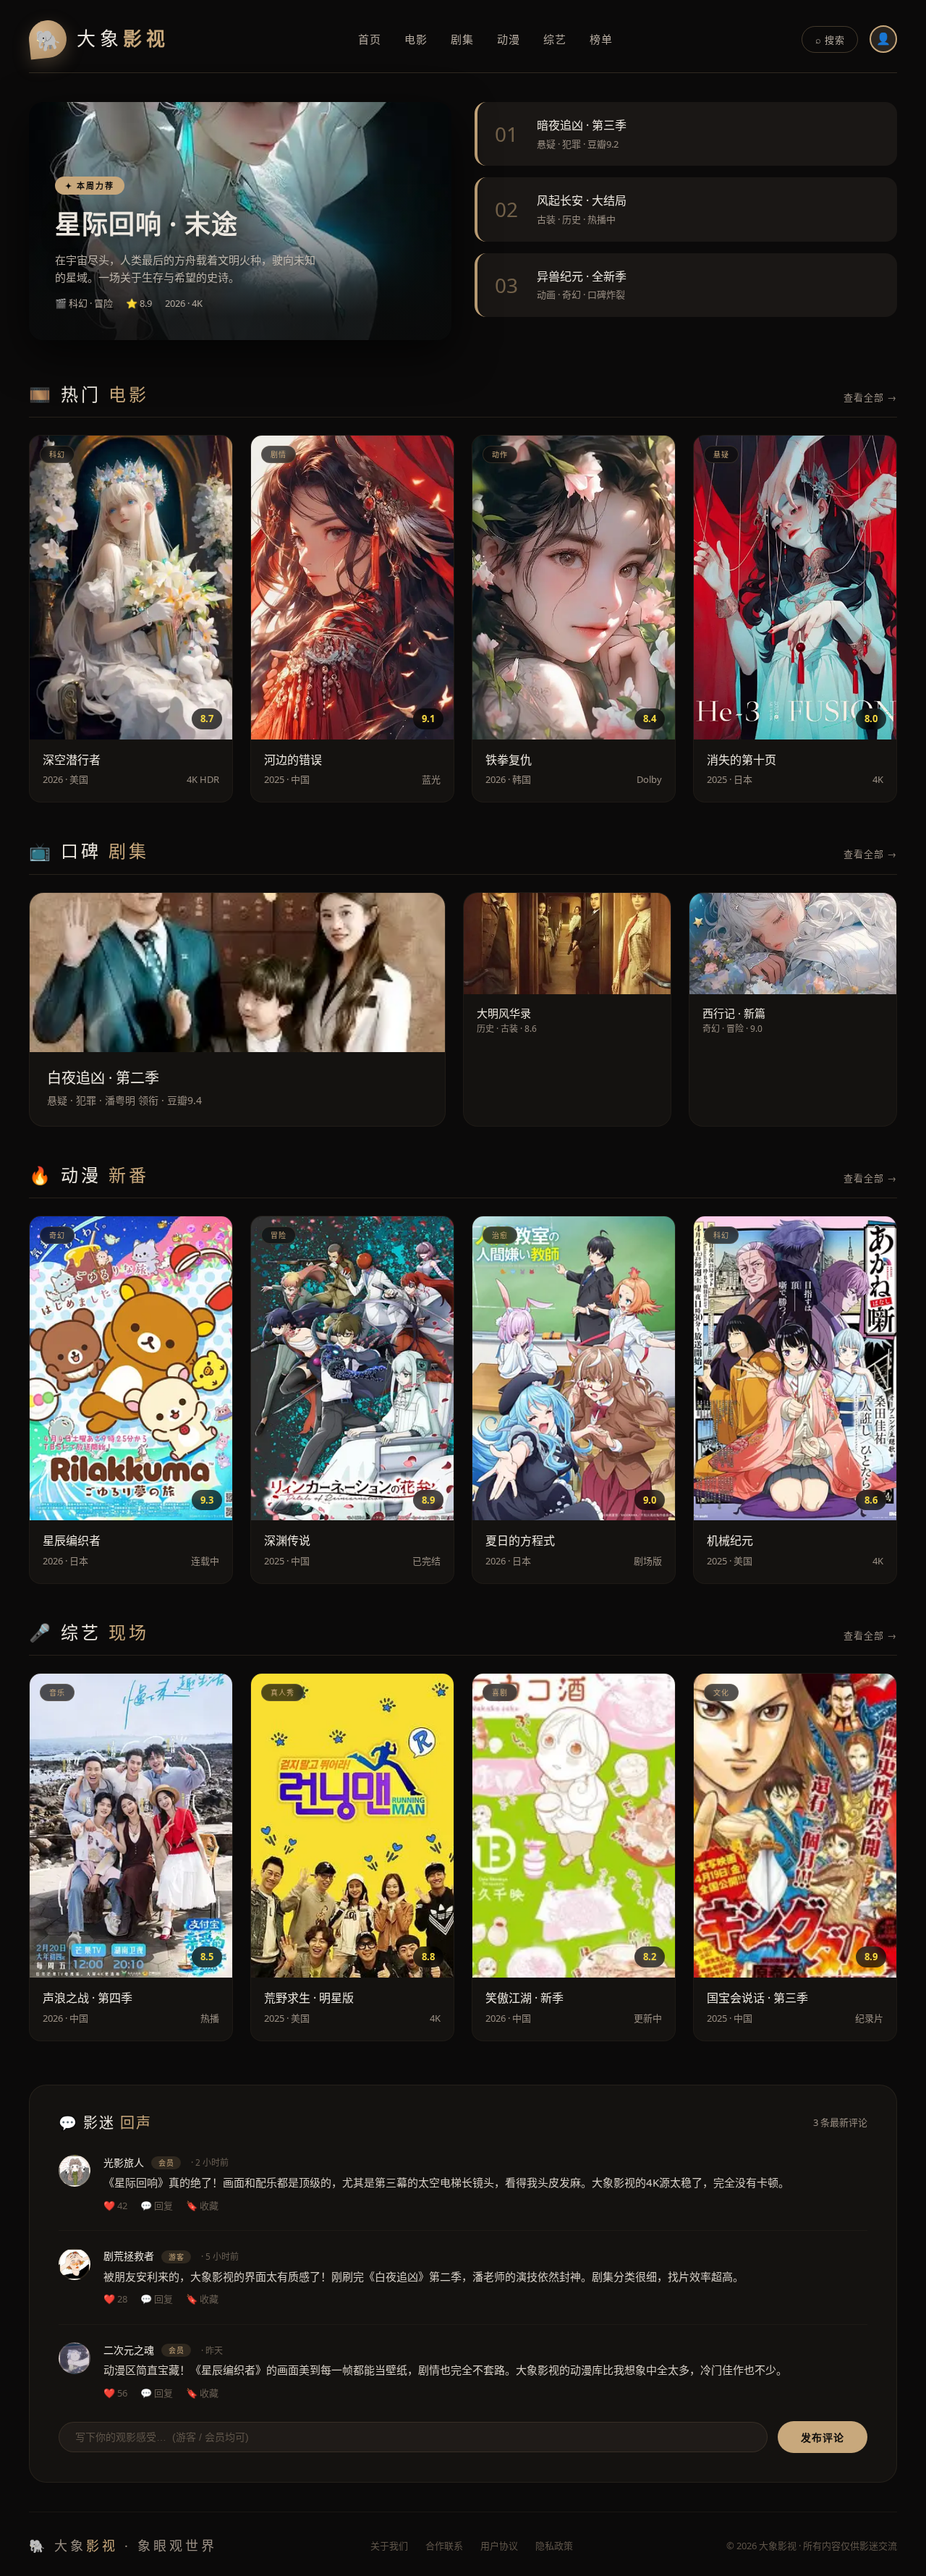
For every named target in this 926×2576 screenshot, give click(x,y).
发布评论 (823, 2438)
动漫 (509, 39)
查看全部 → (870, 397)
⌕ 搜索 (830, 40)
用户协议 (499, 2546)
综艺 (555, 39)
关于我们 (389, 2546)
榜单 (601, 39)
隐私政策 (554, 2546)
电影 (416, 39)
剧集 (462, 39)
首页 (370, 39)
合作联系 (444, 2546)
